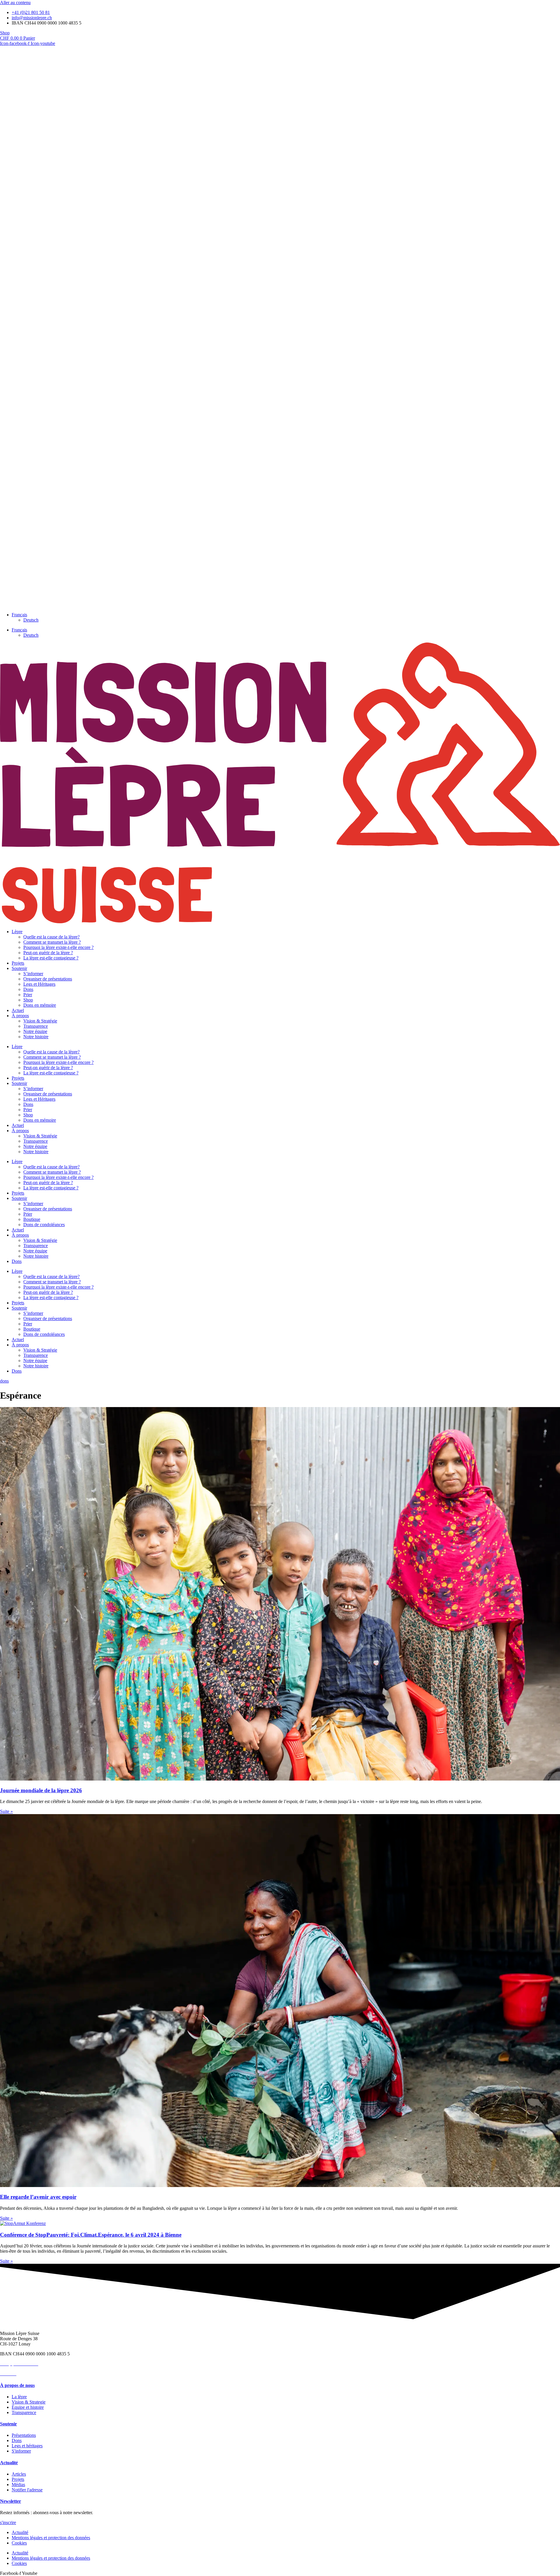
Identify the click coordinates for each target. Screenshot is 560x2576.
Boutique (32, 1219)
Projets (18, 963)
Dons (28, 989)
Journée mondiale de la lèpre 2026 (41, 1790)
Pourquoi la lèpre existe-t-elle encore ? (58, 947)
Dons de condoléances (44, 1225)
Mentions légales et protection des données (51, 2538)
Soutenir (19, 968)
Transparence (36, 1026)
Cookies (19, 2543)
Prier (28, 995)
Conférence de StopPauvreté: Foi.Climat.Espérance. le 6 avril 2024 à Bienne (91, 2235)
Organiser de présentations (48, 979)
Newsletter (10, 2501)
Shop (28, 1000)
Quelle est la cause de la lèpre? (51, 937)
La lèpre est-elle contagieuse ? (51, 958)
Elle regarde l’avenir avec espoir (38, 2197)
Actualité (9, 2463)
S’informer (33, 974)
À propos (20, 1016)
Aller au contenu (15, 2)
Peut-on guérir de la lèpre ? (48, 953)
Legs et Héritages (39, 984)
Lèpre (17, 932)
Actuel (18, 1010)
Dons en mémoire (40, 1005)
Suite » (6, 1811)
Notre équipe (35, 1031)
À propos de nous (17, 2385)
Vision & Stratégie (40, 1021)
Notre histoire (36, 1037)
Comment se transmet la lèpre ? (52, 942)
